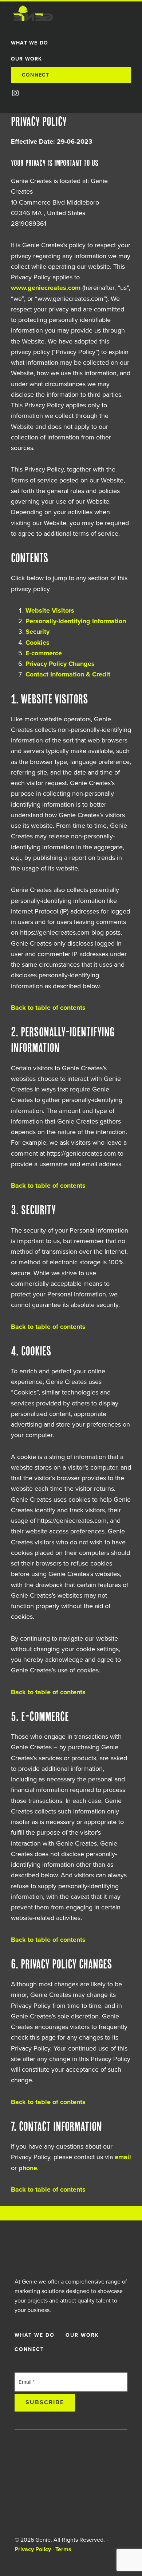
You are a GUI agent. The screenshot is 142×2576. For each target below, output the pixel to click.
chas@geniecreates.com (64, 2494)
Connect (29, 2349)
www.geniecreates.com (46, 288)
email (123, 2157)
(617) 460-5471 (54, 2504)
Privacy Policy (33, 2549)
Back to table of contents (48, 1008)
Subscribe (45, 2402)
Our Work (82, 2335)
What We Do (35, 2335)
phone (28, 2168)
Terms (63, 2549)
